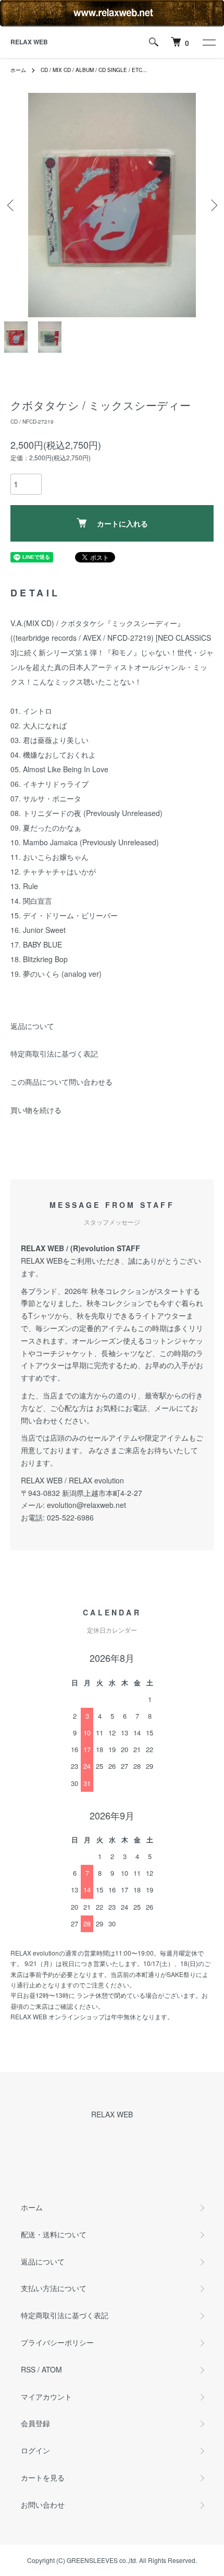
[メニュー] (208, 42)
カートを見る (43, 2477)
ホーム (18, 70)
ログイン (35, 2450)
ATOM (52, 2369)
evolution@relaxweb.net (86, 1505)
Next (212, 205)
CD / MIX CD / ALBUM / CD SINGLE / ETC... (94, 70)
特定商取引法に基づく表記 (54, 1053)
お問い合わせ (43, 2505)
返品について (32, 1026)
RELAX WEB (29, 42)
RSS (28, 2369)
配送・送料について (54, 2234)
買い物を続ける (36, 1110)
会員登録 (35, 2423)
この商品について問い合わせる (61, 1082)
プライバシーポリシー (57, 2342)
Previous (12, 205)
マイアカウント (46, 2397)
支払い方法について (54, 2288)
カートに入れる (122, 523)
